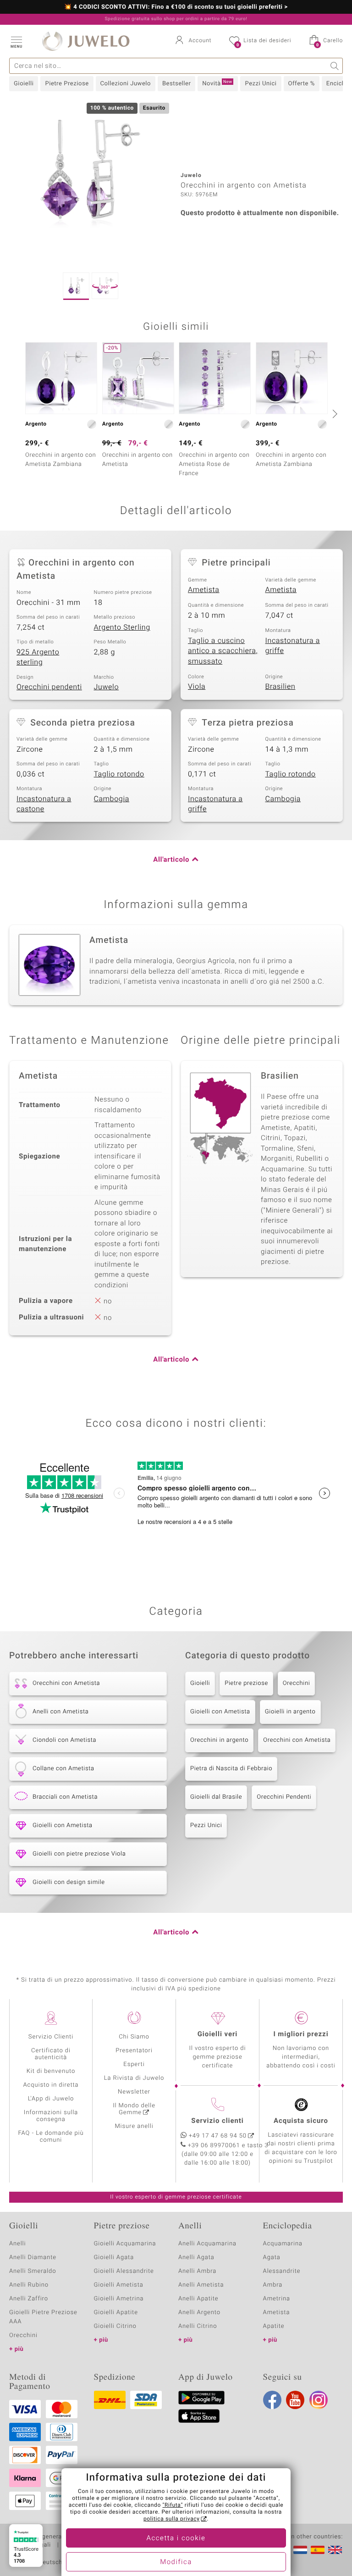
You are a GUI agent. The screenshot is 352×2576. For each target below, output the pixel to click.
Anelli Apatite (198, 2299)
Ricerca (335, 66)
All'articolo (171, 860)
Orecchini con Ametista (297, 1740)
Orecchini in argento (219, 1740)
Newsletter (134, 2092)
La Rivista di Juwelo (134, 2078)
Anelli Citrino (198, 2326)
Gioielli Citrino (115, 2326)
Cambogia (112, 799)
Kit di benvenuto (51, 2071)
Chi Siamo (134, 2037)
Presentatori (134, 2051)
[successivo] (334, 414)
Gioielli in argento (290, 1712)
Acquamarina (283, 2244)
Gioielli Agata (114, 2257)
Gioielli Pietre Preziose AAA (43, 2317)
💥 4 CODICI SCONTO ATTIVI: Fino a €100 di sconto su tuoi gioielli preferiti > (176, 7)
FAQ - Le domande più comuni (51, 2137)
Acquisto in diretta (51, 2085)
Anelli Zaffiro (29, 2299)
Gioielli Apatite (116, 2313)
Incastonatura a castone (44, 804)
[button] (16, 41)
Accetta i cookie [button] (176, 2538)
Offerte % (302, 84)
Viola (197, 687)
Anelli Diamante (33, 2257)
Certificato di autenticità (51, 2054)
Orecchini (297, 1683)
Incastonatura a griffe (293, 646)
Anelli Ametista (201, 2285)
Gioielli (24, 84)
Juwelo (107, 687)
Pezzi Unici (261, 84)
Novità (217, 83)
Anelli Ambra (197, 2271)
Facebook (272, 2400)
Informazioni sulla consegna (51, 2116)
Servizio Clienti (51, 2037)
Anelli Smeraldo (33, 2271)
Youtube (295, 2400)
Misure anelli (134, 2126)
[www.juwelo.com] (335, 2550)
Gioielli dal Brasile (216, 1797)
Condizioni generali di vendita (52, 2537)
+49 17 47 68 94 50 (218, 2136)
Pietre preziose (246, 1683)
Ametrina (277, 2299)
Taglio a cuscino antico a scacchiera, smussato (223, 651)
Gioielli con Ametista (220, 1712)
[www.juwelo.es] (318, 2550)
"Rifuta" (173, 2505)
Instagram (319, 2400)
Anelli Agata (196, 2257)
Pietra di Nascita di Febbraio (231, 1769)
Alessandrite (282, 2271)
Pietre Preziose (67, 84)
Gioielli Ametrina (119, 2299)
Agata (272, 2257)
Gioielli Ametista (119, 2285)
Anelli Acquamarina (207, 2244)
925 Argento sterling (38, 657)
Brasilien (280, 687)
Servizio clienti (217, 2121)
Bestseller (176, 84)
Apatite (274, 2326)
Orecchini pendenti (49, 687)
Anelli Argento (199, 2313)
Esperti (134, 2064)
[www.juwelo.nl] (300, 2550)
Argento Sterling (122, 627)
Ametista (204, 590)
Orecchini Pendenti (284, 1797)
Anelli (17, 2244)
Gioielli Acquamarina (125, 2244)
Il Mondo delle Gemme (134, 2109)
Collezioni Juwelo (126, 84)
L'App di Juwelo (51, 2099)
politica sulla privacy (172, 2519)
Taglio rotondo (119, 774)
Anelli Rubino (29, 2285)
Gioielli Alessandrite (124, 2271)
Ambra (273, 2285)
